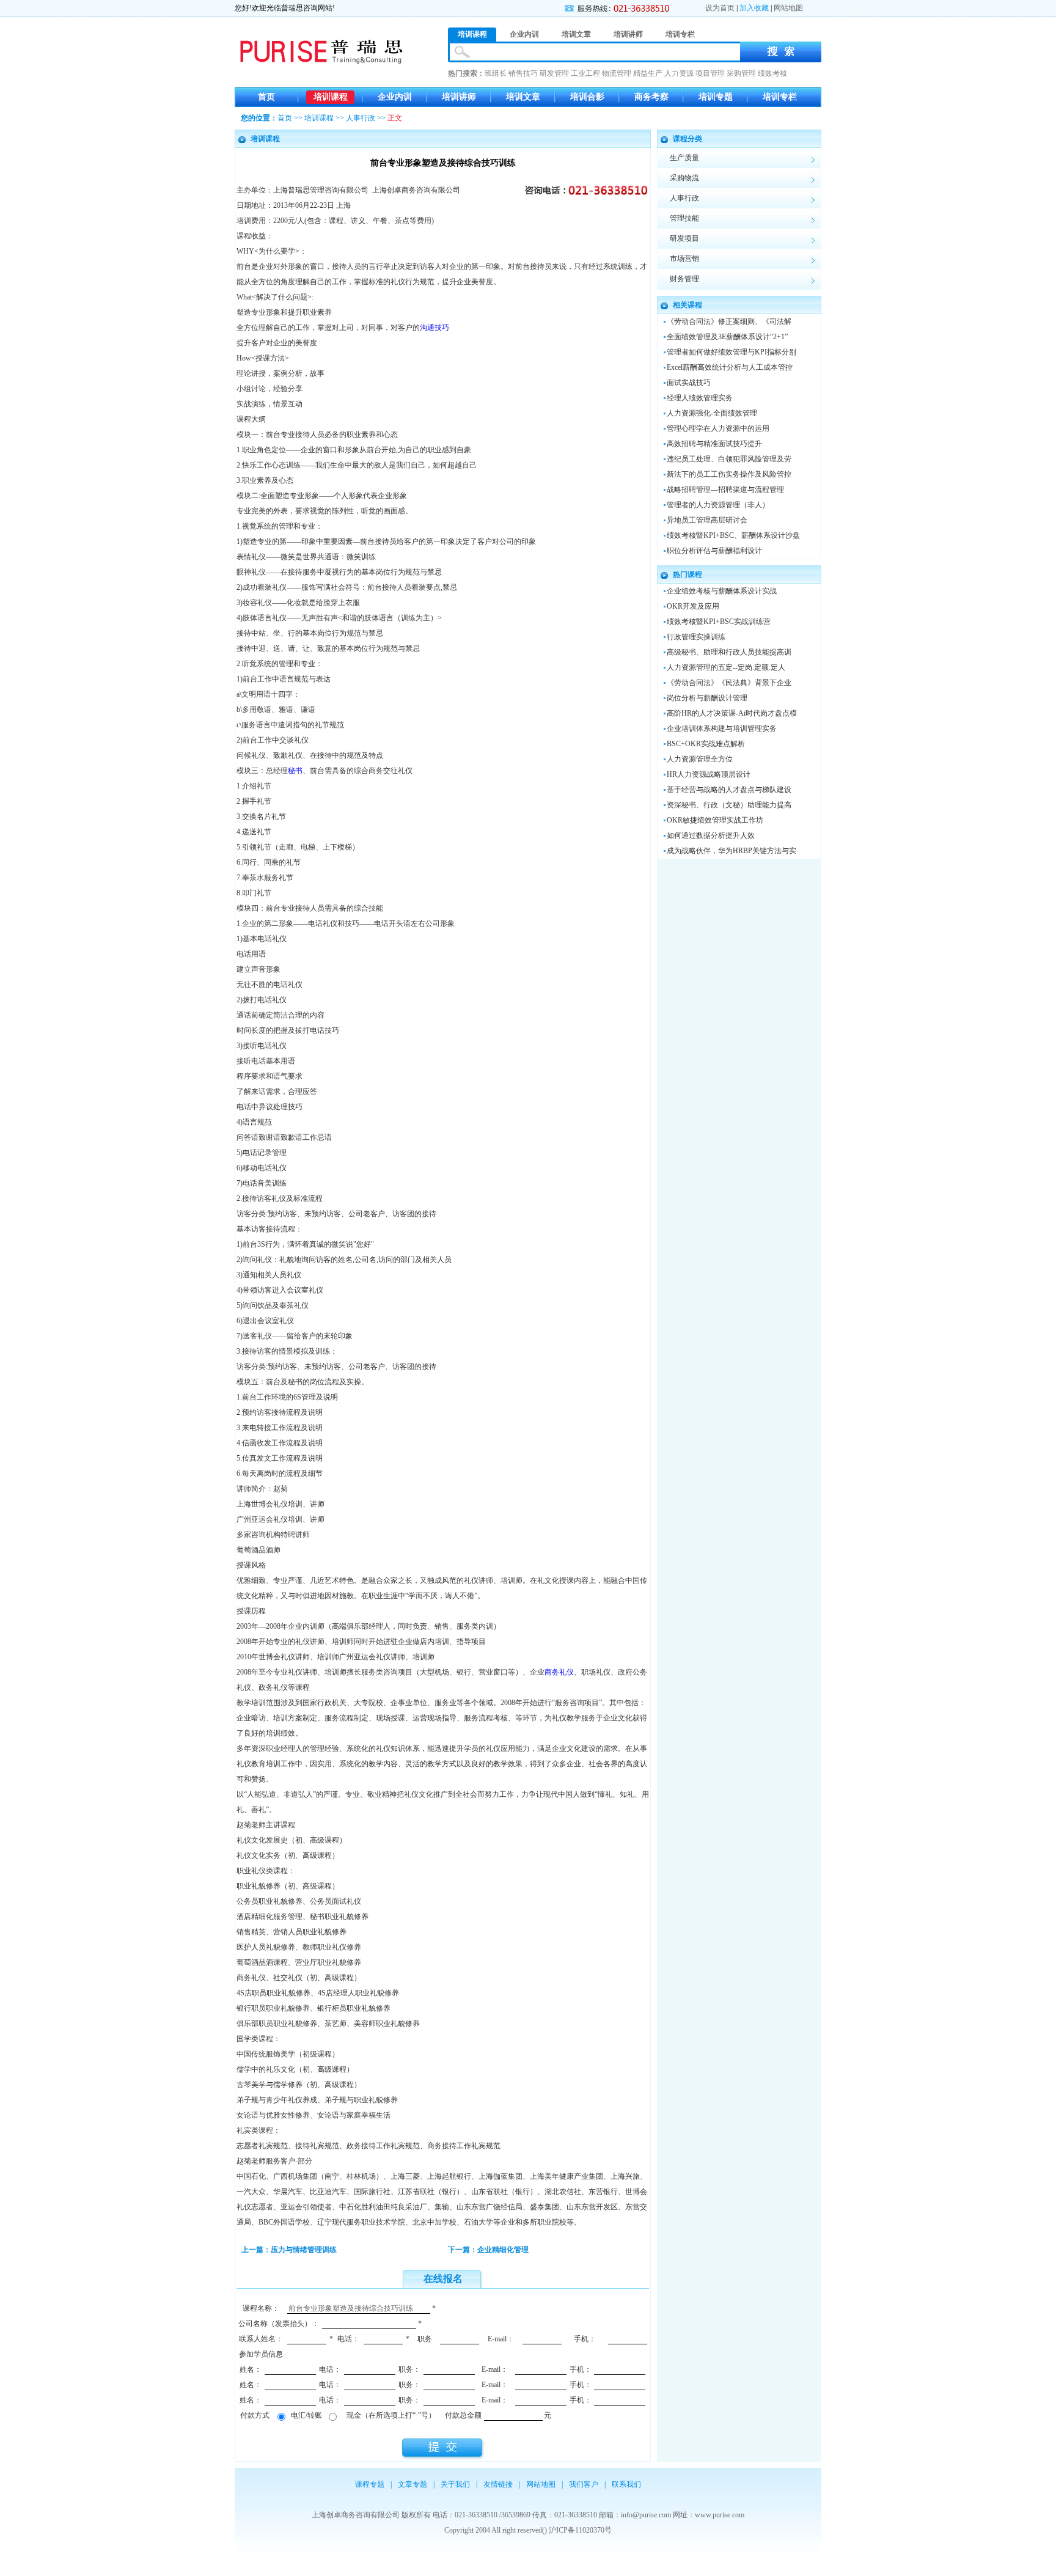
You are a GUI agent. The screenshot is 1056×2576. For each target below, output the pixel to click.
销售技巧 (523, 73)
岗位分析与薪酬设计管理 (707, 698)
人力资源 (679, 73)
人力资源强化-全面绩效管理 (712, 413)
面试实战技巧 (689, 383)
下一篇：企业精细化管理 (488, 2250)
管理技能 (684, 218)
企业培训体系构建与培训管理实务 (722, 728)
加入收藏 (754, 8)
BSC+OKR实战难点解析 (706, 744)
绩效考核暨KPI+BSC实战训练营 (719, 622)
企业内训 (395, 97)
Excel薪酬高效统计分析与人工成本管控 (730, 367)
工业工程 (585, 73)
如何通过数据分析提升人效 (711, 835)
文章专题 (413, 2484)
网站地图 (788, 8)
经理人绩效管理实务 (700, 398)
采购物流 (684, 178)
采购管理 (741, 73)
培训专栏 (780, 97)
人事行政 (361, 118)
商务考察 (651, 97)
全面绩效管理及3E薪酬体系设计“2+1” (727, 337)
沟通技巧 (435, 328)
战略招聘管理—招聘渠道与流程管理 (725, 490)
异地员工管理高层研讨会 (707, 520)
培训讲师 (459, 97)
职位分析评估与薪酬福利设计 (714, 551)
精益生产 (648, 73)
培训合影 (587, 97)
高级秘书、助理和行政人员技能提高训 (729, 652)
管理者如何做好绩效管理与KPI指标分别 (732, 352)
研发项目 (684, 238)
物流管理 (617, 73)
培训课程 (331, 97)
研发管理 (554, 73)
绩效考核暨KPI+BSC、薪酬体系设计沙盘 (733, 535)
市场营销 (684, 259)
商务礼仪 (559, 1672)
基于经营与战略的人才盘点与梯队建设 (729, 790)
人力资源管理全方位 (700, 759)
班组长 (496, 73)
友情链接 (498, 2484)
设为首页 (720, 8)
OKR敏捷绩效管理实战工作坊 (715, 820)
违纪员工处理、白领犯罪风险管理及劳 (729, 459)
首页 (266, 97)
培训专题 (716, 97)
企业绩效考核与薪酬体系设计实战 (722, 591)
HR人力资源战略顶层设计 (709, 774)
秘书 (295, 771)
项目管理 (710, 73)
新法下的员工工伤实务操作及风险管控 (729, 474)
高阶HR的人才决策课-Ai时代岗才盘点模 (732, 713)
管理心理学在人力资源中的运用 (718, 428)
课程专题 (370, 2484)
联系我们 (626, 2484)
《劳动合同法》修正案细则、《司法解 (729, 321)
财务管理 (684, 279)
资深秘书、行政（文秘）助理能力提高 (729, 805)
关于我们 (455, 2484)
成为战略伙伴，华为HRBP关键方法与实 (732, 851)
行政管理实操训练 (696, 637)
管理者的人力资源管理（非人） (718, 505)
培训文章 (523, 97)
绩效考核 (772, 73)
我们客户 (584, 2484)
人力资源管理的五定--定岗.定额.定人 (726, 667)
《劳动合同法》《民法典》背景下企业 (729, 683)
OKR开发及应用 (693, 606)
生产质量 (684, 158)
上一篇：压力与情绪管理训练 (289, 2250)
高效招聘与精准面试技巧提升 (714, 444)
